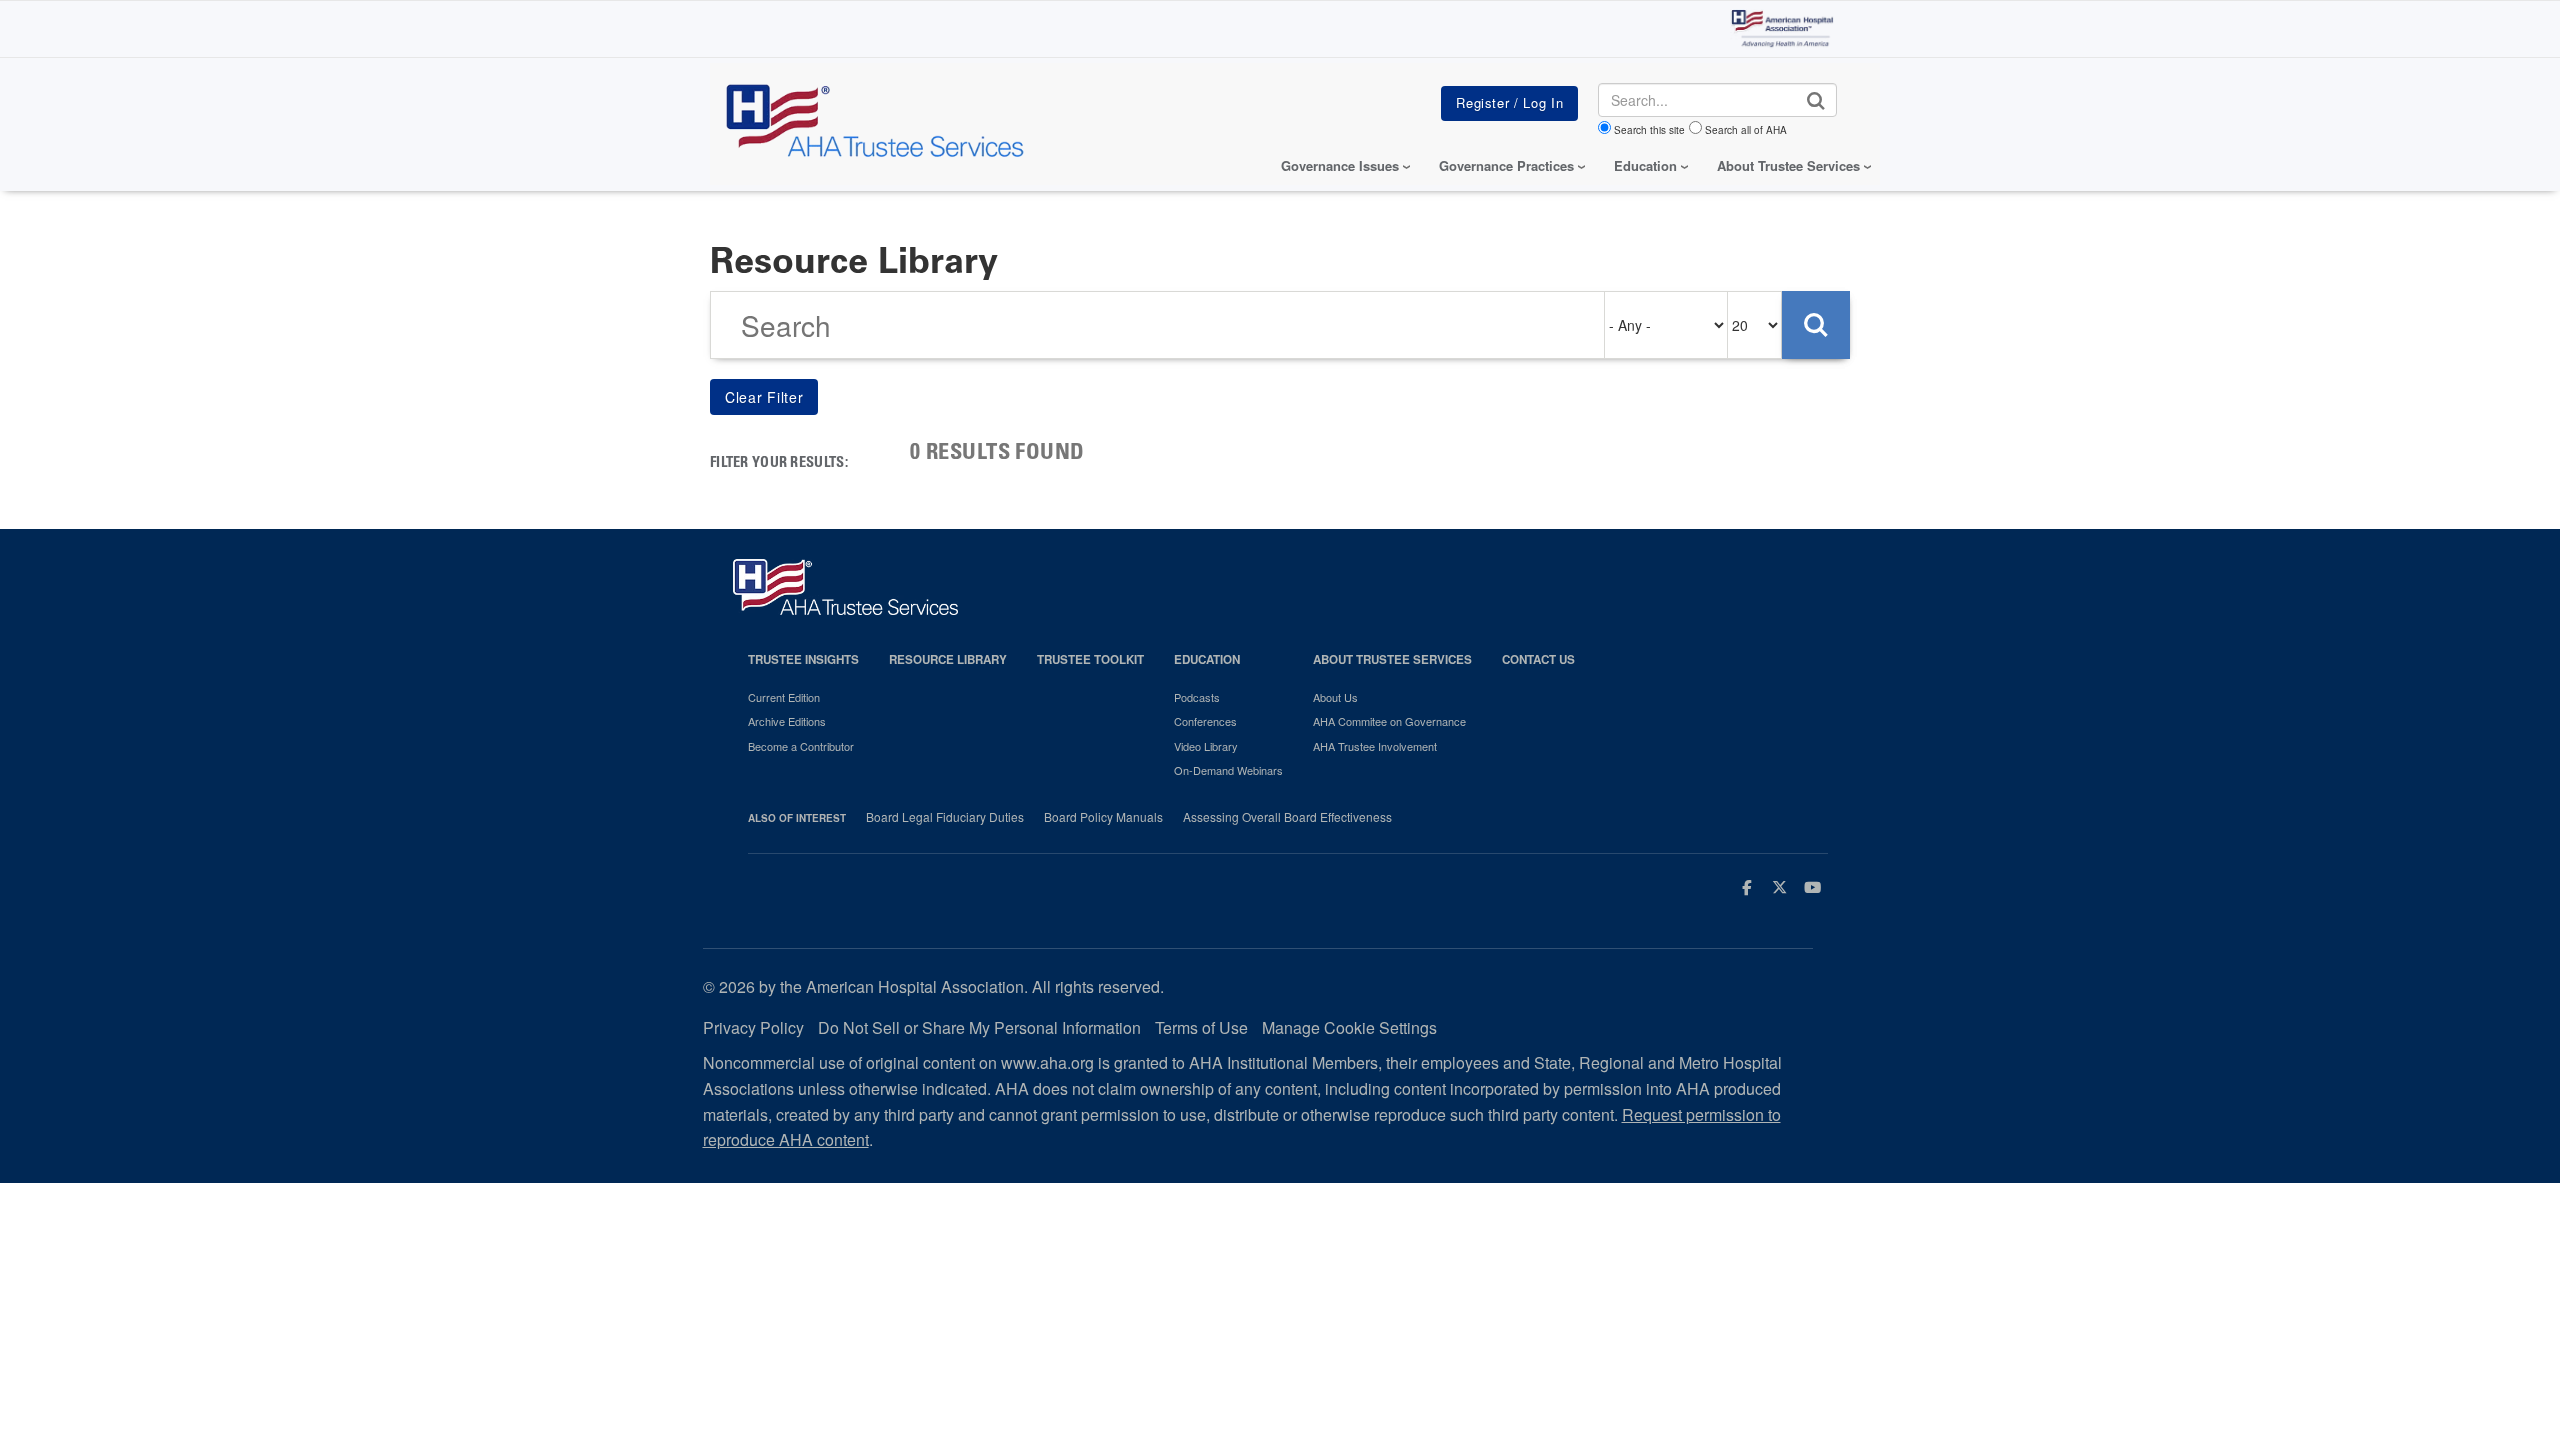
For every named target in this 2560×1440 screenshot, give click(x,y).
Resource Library (948, 659)
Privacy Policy (753, 1027)
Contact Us (1538, 659)
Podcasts (1197, 697)
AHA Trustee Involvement (1375, 746)
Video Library (1206, 746)
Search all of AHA (1746, 130)
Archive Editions (787, 721)
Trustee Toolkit (1090, 659)
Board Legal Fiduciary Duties (945, 817)
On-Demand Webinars (1228, 770)
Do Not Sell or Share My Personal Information (979, 1027)
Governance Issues (1340, 165)
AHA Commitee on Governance (1389, 721)
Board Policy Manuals (1103, 817)
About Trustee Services (1788, 165)
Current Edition (784, 697)
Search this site (1649, 130)
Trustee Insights (803, 659)
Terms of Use (1201, 1027)
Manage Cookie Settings (1349, 1027)
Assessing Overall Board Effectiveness (1287, 817)
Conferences (1205, 721)
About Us (1335, 697)
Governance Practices (1506, 165)
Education (1207, 659)
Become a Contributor (801, 746)
